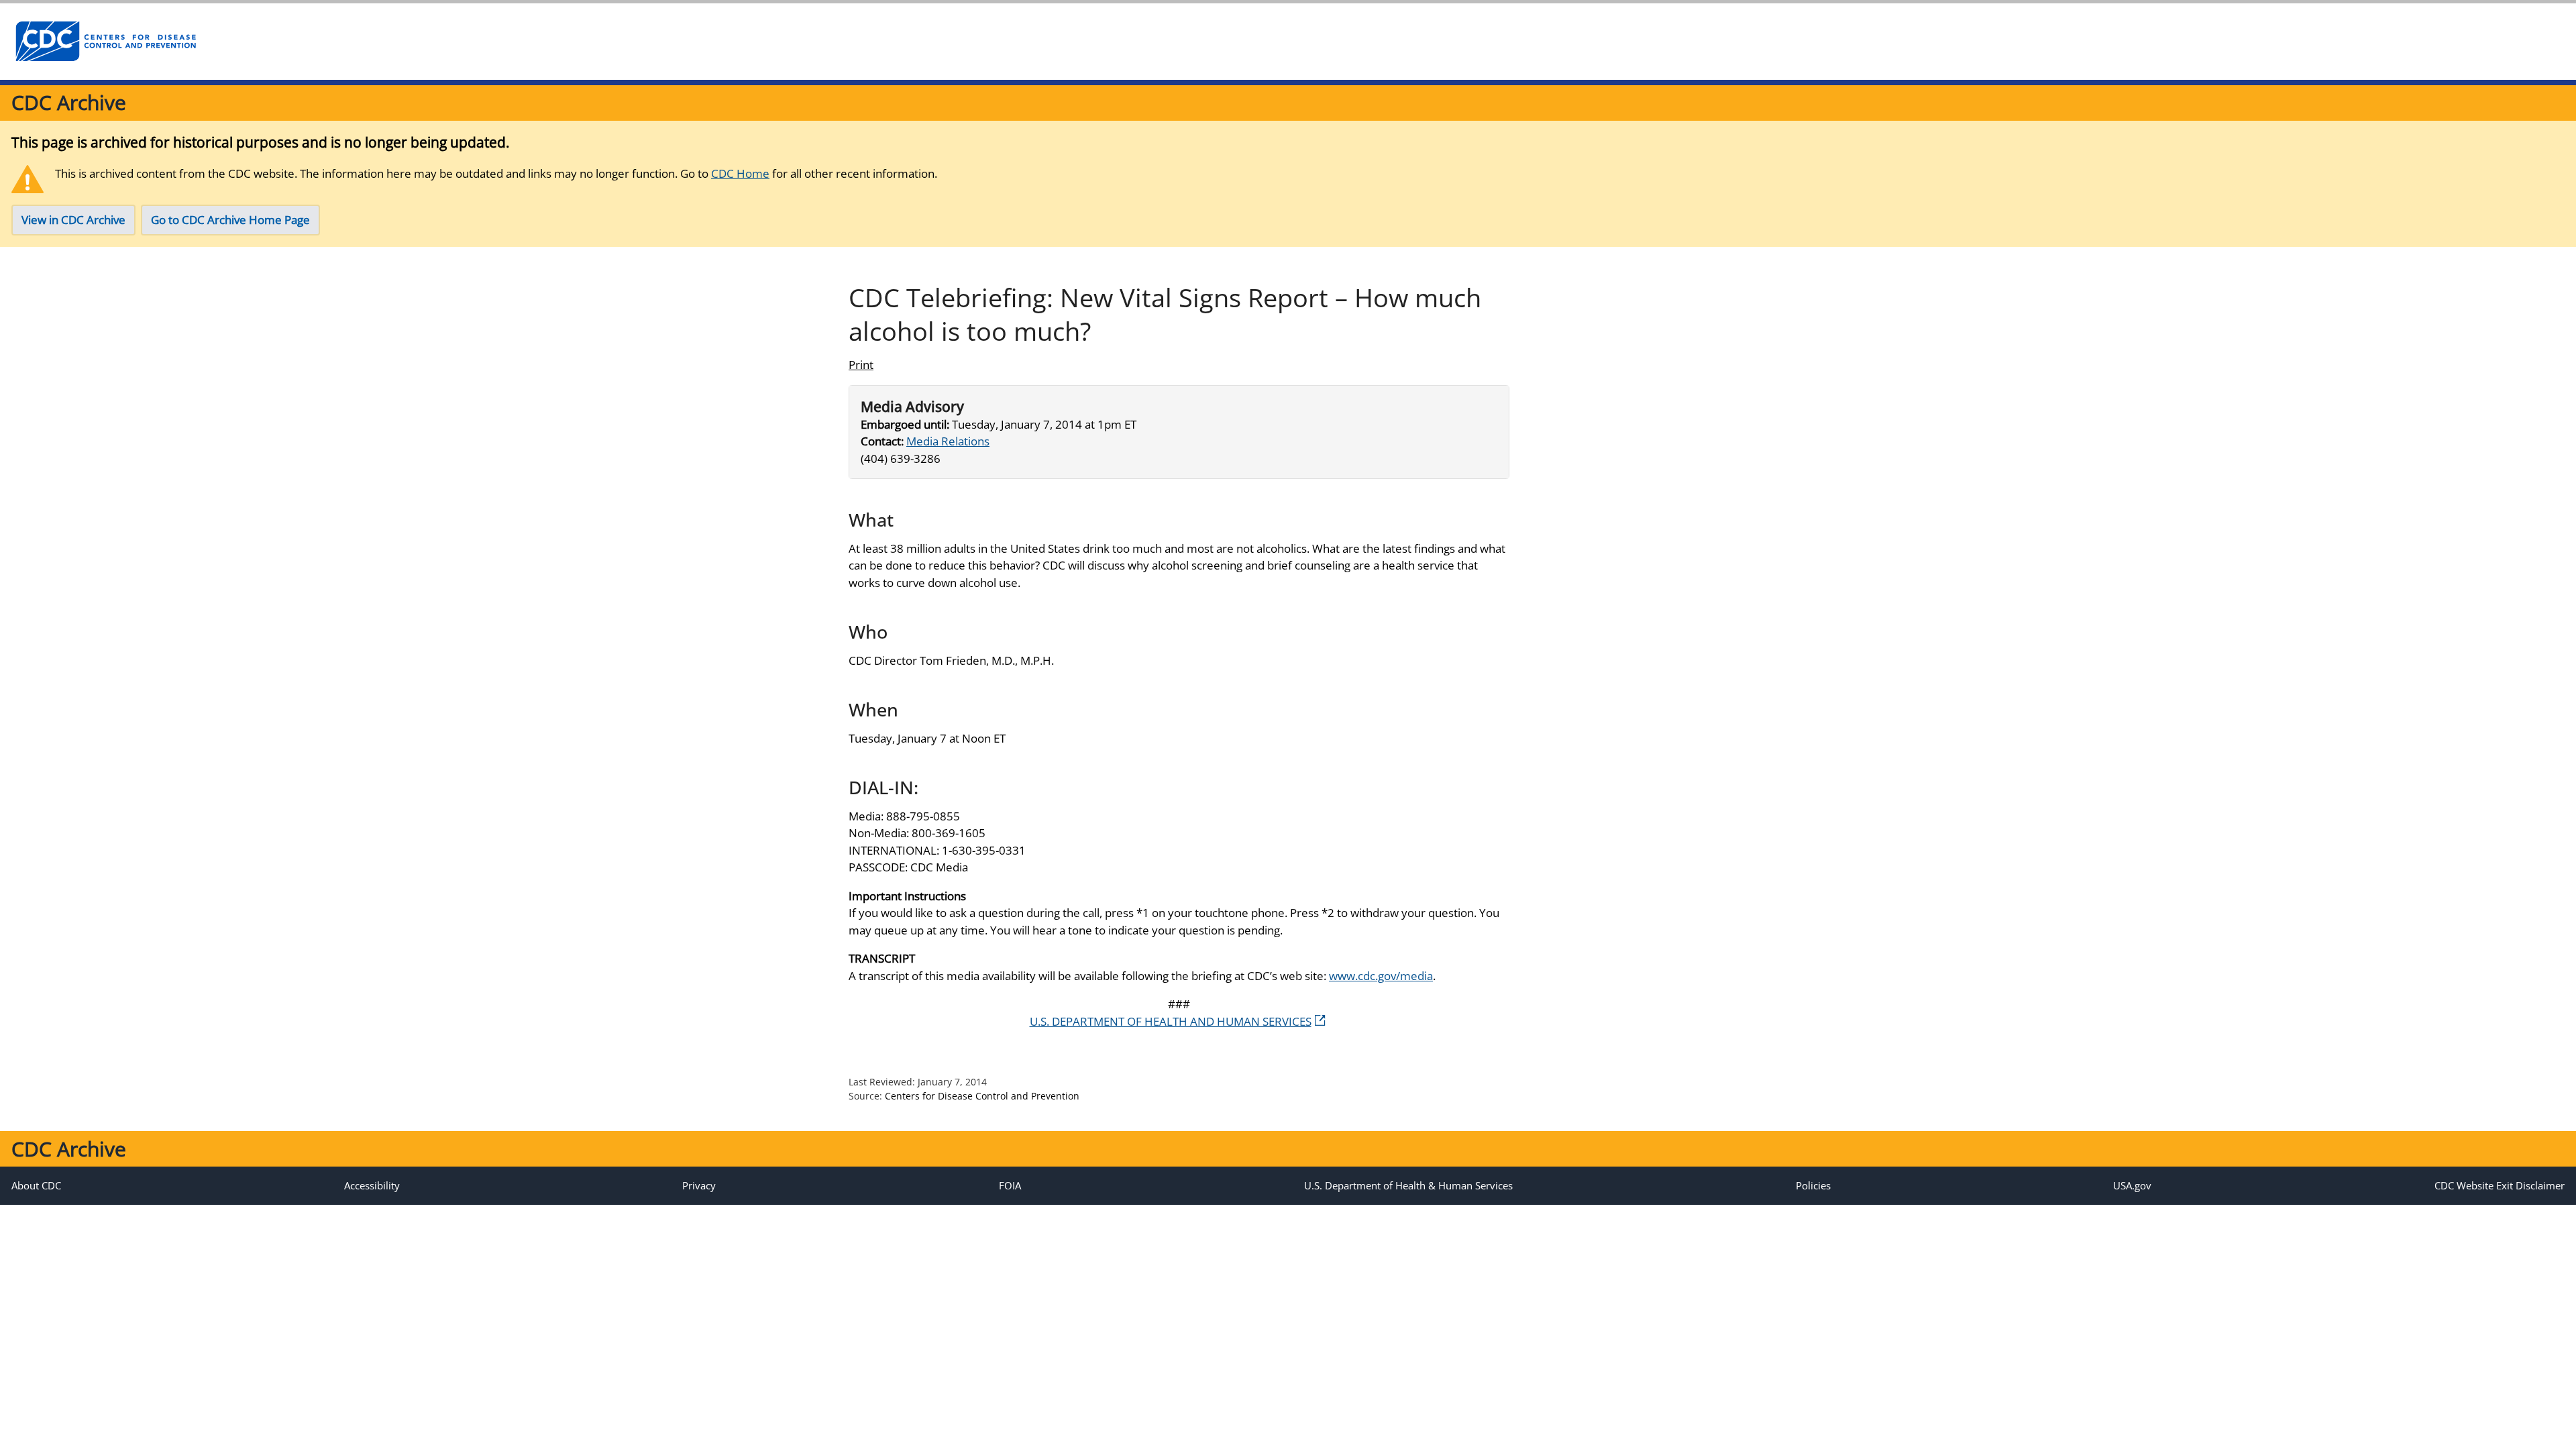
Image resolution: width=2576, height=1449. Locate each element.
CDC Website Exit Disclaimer (2500, 1185)
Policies (1813, 1185)
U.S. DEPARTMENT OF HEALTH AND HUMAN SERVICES (1171, 1021)
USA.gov (2132, 1185)
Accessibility (372, 1185)
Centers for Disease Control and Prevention (982, 1096)
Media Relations (948, 441)
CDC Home (740, 173)
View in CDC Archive (73, 220)
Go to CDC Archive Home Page (230, 220)
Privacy (699, 1185)
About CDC (36, 1185)
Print (861, 365)
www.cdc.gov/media (1381, 976)
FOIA (1010, 1185)
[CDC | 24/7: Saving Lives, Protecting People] (105, 42)
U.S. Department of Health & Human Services (1408, 1185)
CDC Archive (69, 102)
